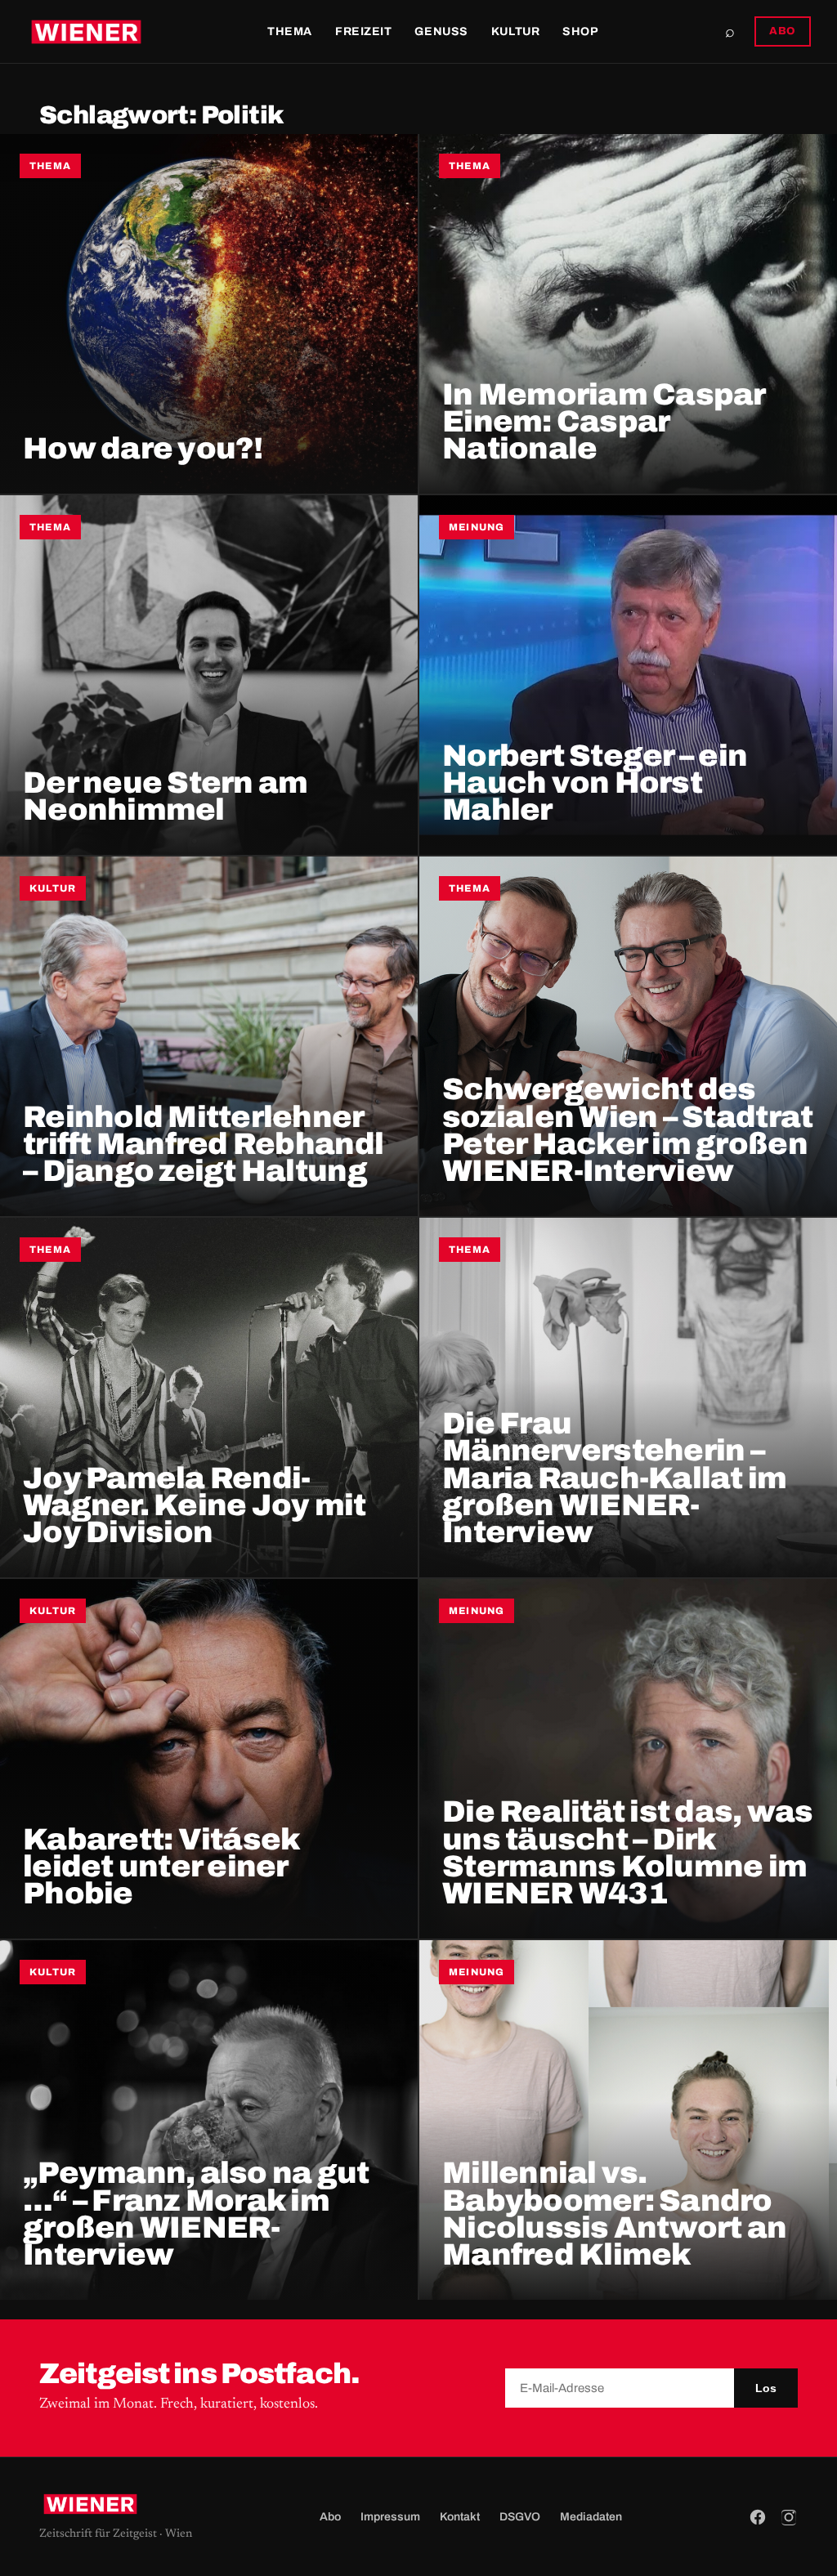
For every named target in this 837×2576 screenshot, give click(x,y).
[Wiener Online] (86, 32)
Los (766, 2388)
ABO (783, 31)
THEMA (290, 31)
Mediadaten (591, 2517)
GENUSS (441, 31)
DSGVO (520, 2517)
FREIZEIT (363, 31)
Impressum (390, 2517)
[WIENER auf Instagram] (789, 2517)
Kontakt (460, 2517)
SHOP (580, 31)
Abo (330, 2517)
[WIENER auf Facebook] (758, 2517)
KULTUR (515, 31)
